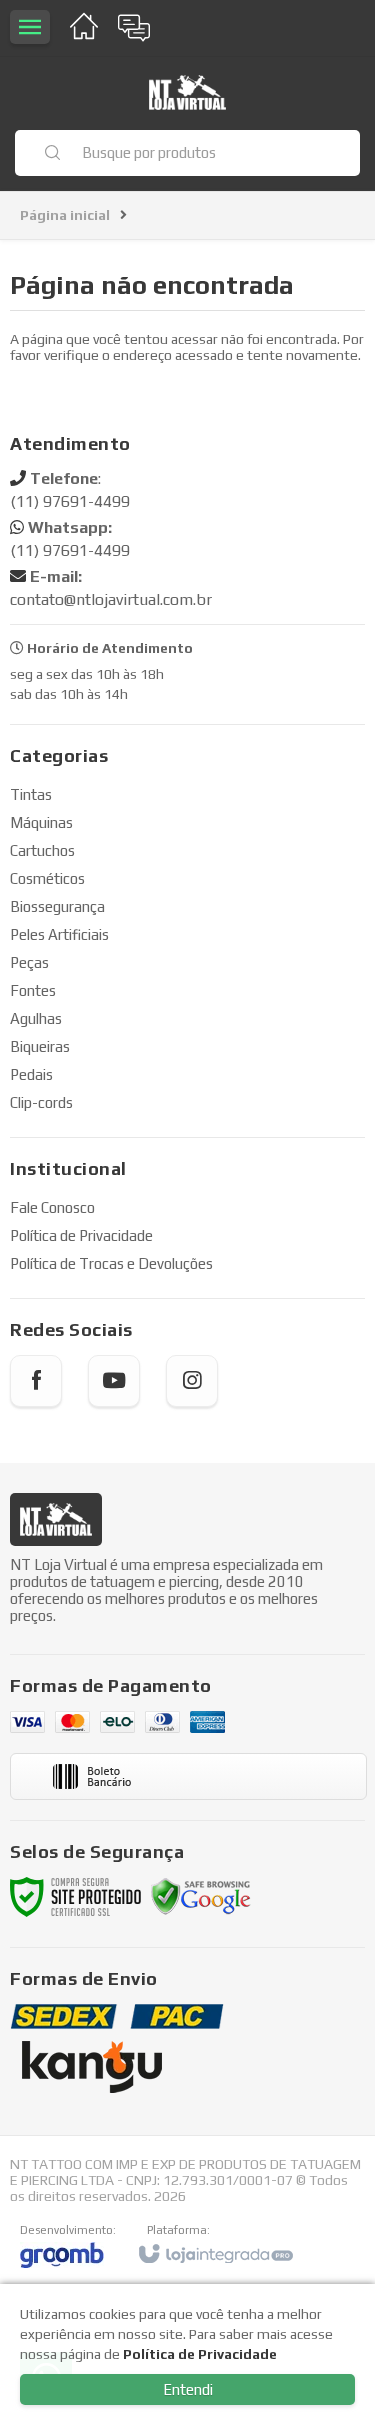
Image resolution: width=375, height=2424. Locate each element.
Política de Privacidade (81, 1235)
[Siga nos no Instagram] (192, 1381)
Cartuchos (42, 850)
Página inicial (65, 215)
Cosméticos (47, 878)
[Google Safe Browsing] (201, 1895)
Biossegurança (57, 906)
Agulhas (36, 1018)
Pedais (31, 1074)
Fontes (33, 990)
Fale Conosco (52, 1207)
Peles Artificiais (59, 934)
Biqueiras (40, 1046)
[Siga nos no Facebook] (36, 1381)
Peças (29, 962)
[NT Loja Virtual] (187, 92)
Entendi (188, 2389)
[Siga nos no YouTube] (114, 1381)
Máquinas (41, 822)
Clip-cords (41, 1102)
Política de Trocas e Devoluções (111, 1263)
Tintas (31, 794)
